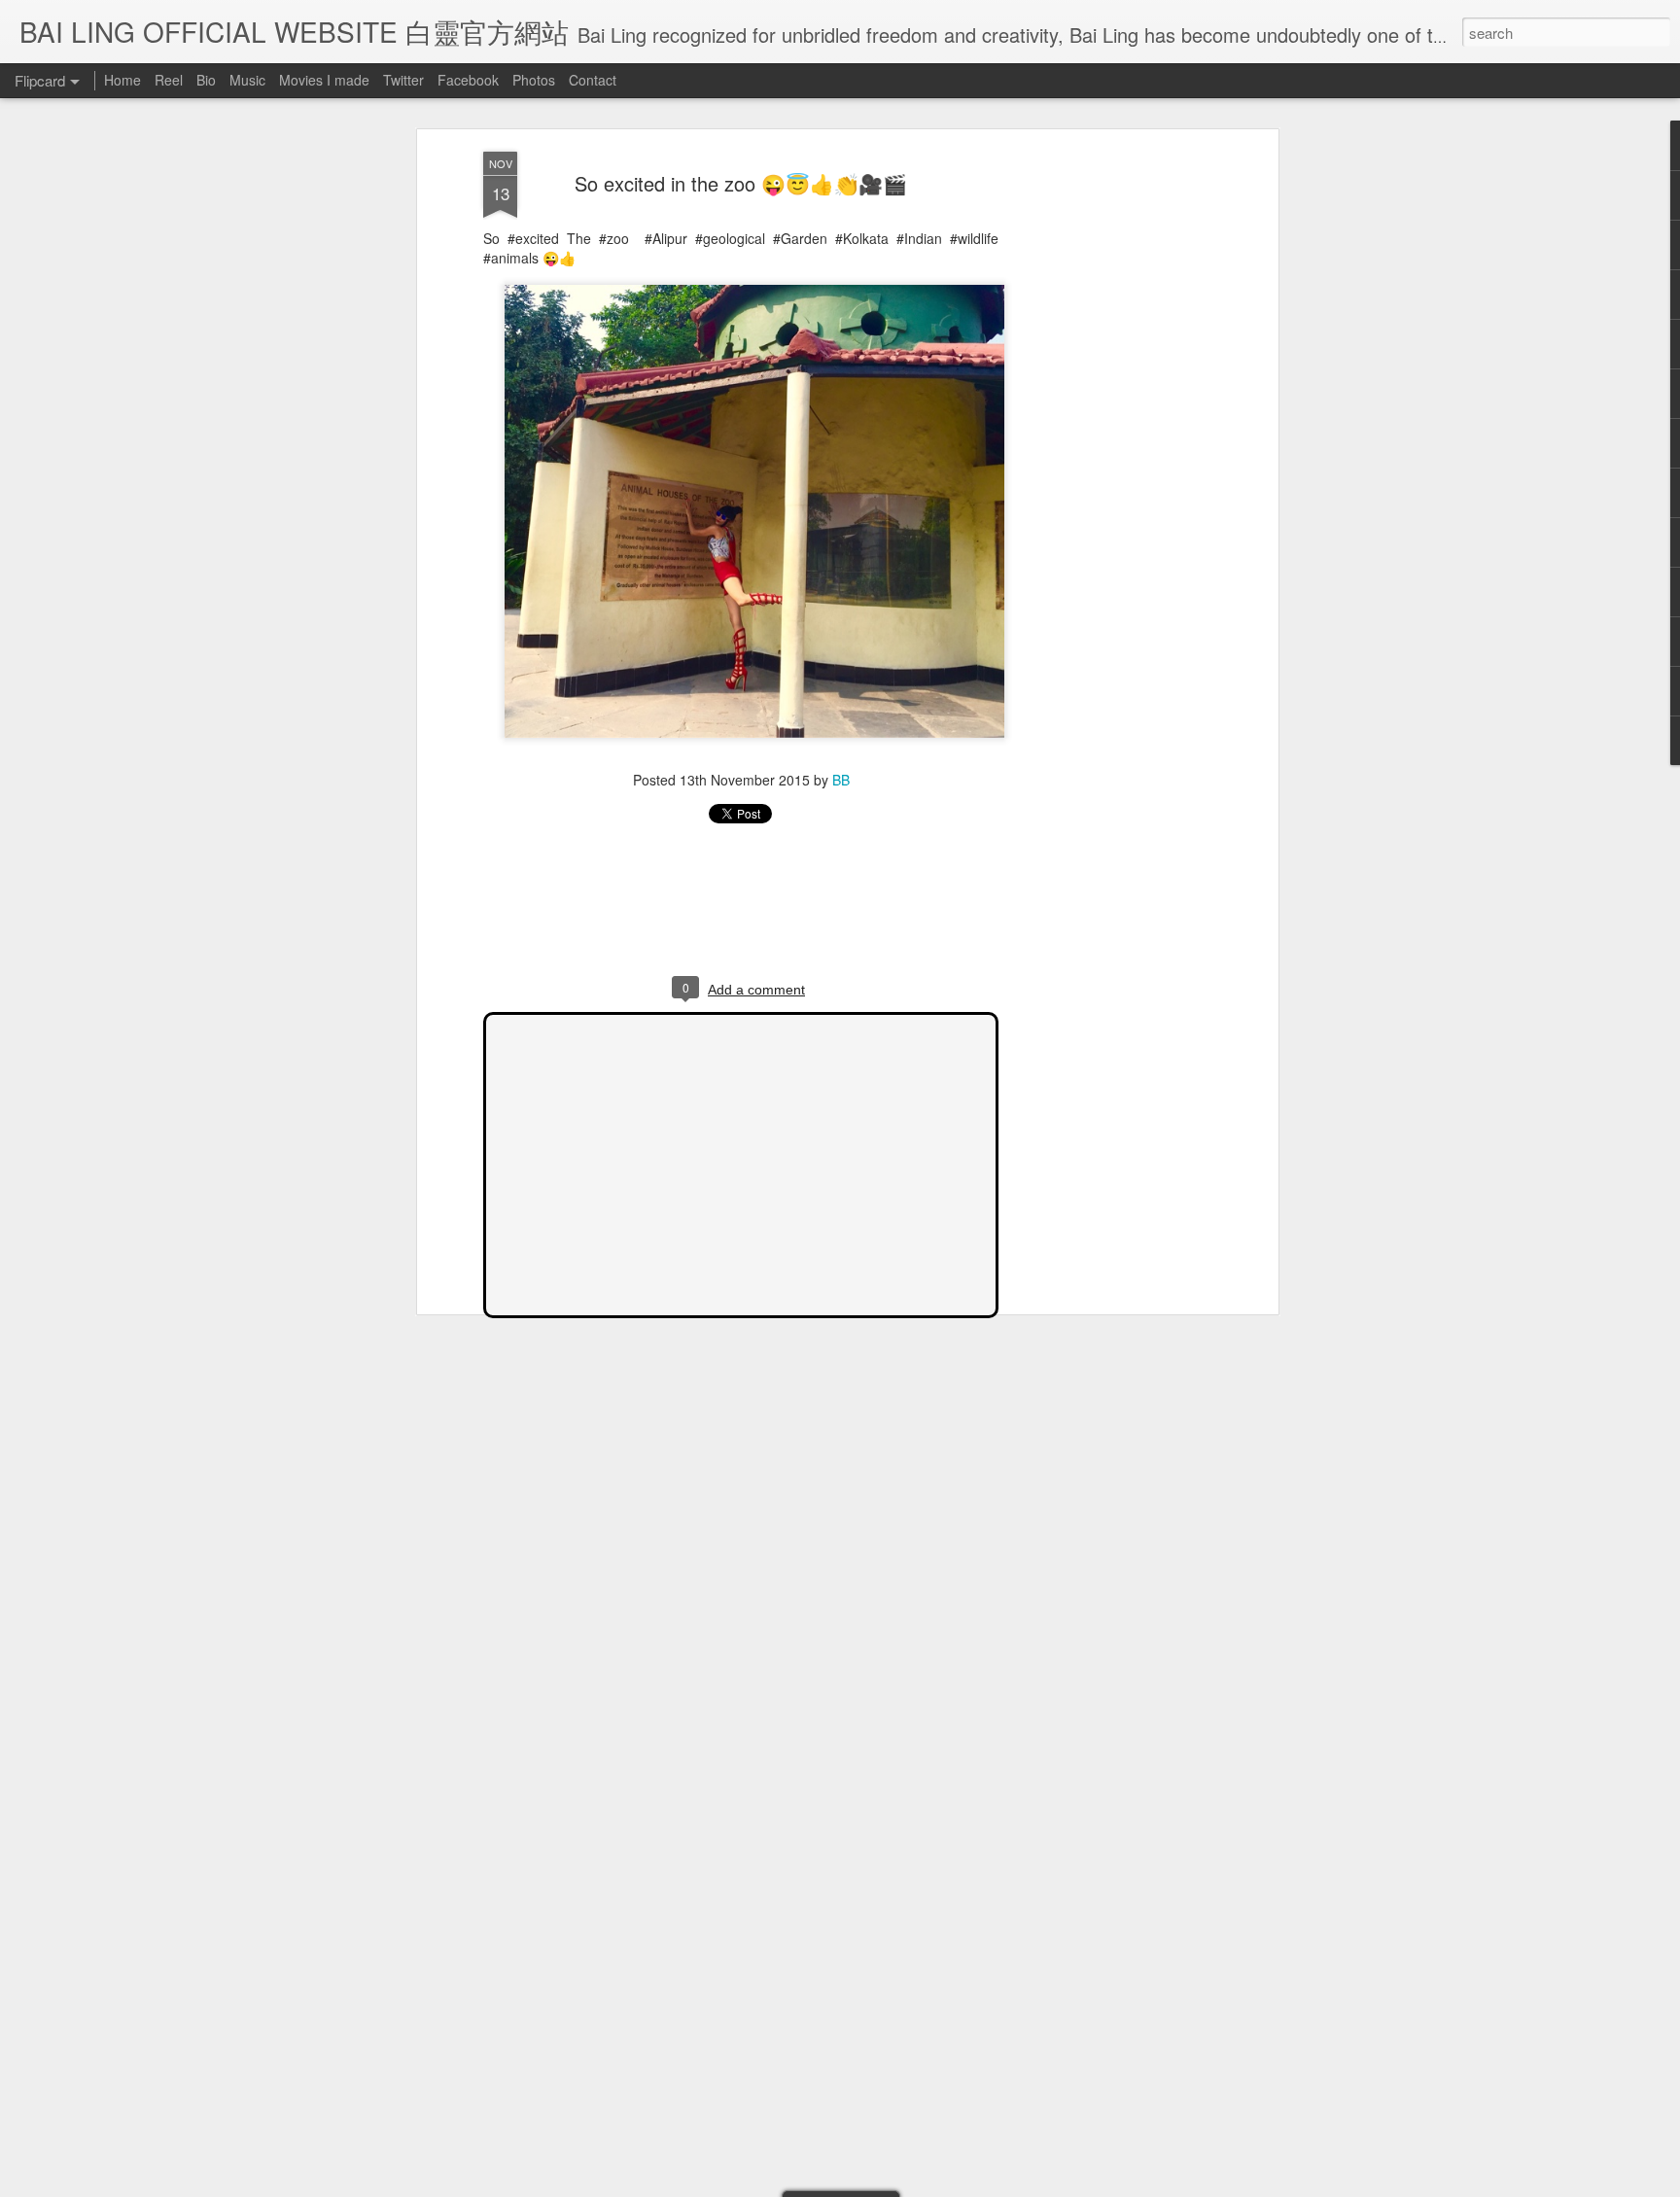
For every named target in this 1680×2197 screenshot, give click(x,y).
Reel (169, 80)
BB (841, 780)
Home (122, 80)
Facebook (468, 80)
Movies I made (324, 80)
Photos (534, 80)
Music (247, 80)
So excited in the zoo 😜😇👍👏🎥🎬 (741, 183)
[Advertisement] (1105, 458)
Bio (206, 80)
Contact (593, 80)
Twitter (403, 80)
